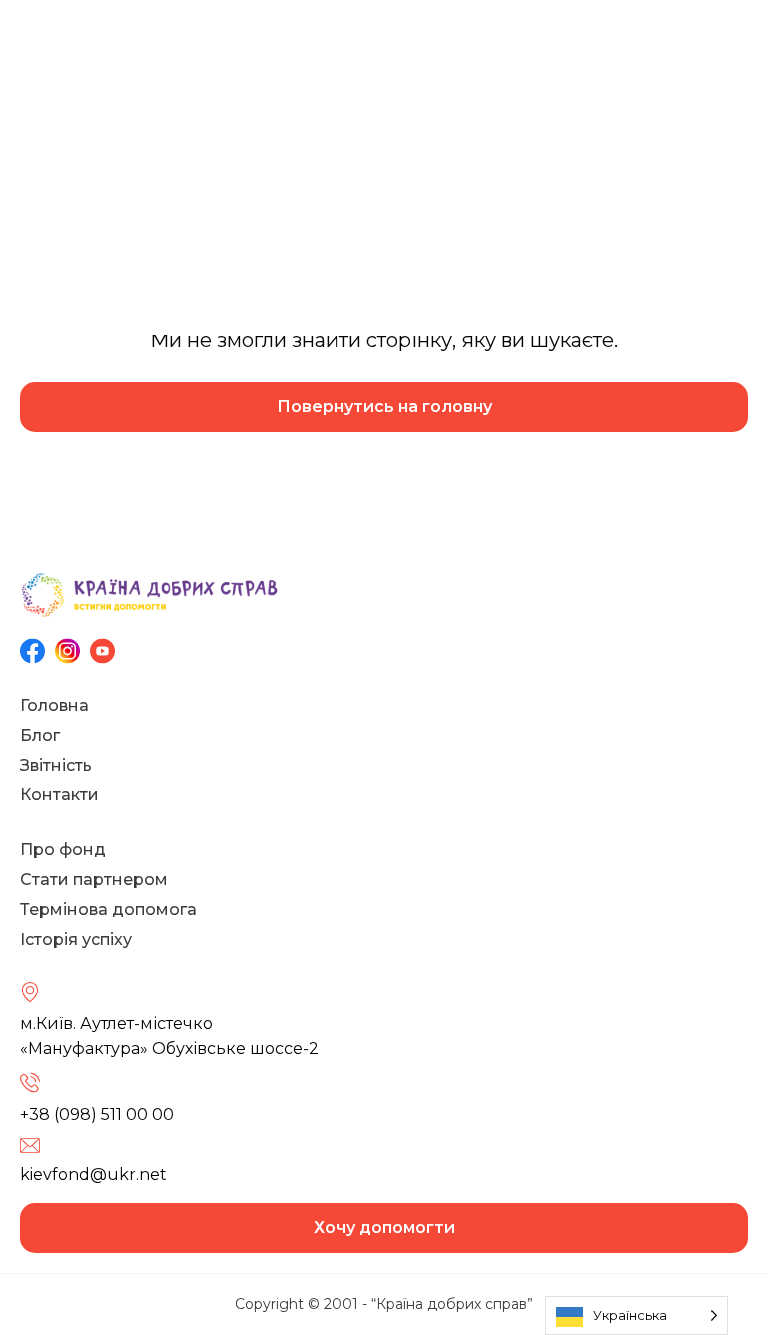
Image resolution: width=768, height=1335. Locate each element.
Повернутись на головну (384, 406)
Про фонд (63, 849)
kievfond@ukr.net (93, 1174)
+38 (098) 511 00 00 (97, 1114)
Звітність (56, 765)
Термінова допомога (108, 909)
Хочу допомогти (384, 1227)
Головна (54, 705)
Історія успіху (76, 939)
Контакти (59, 794)
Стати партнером (94, 879)
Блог (40, 735)
